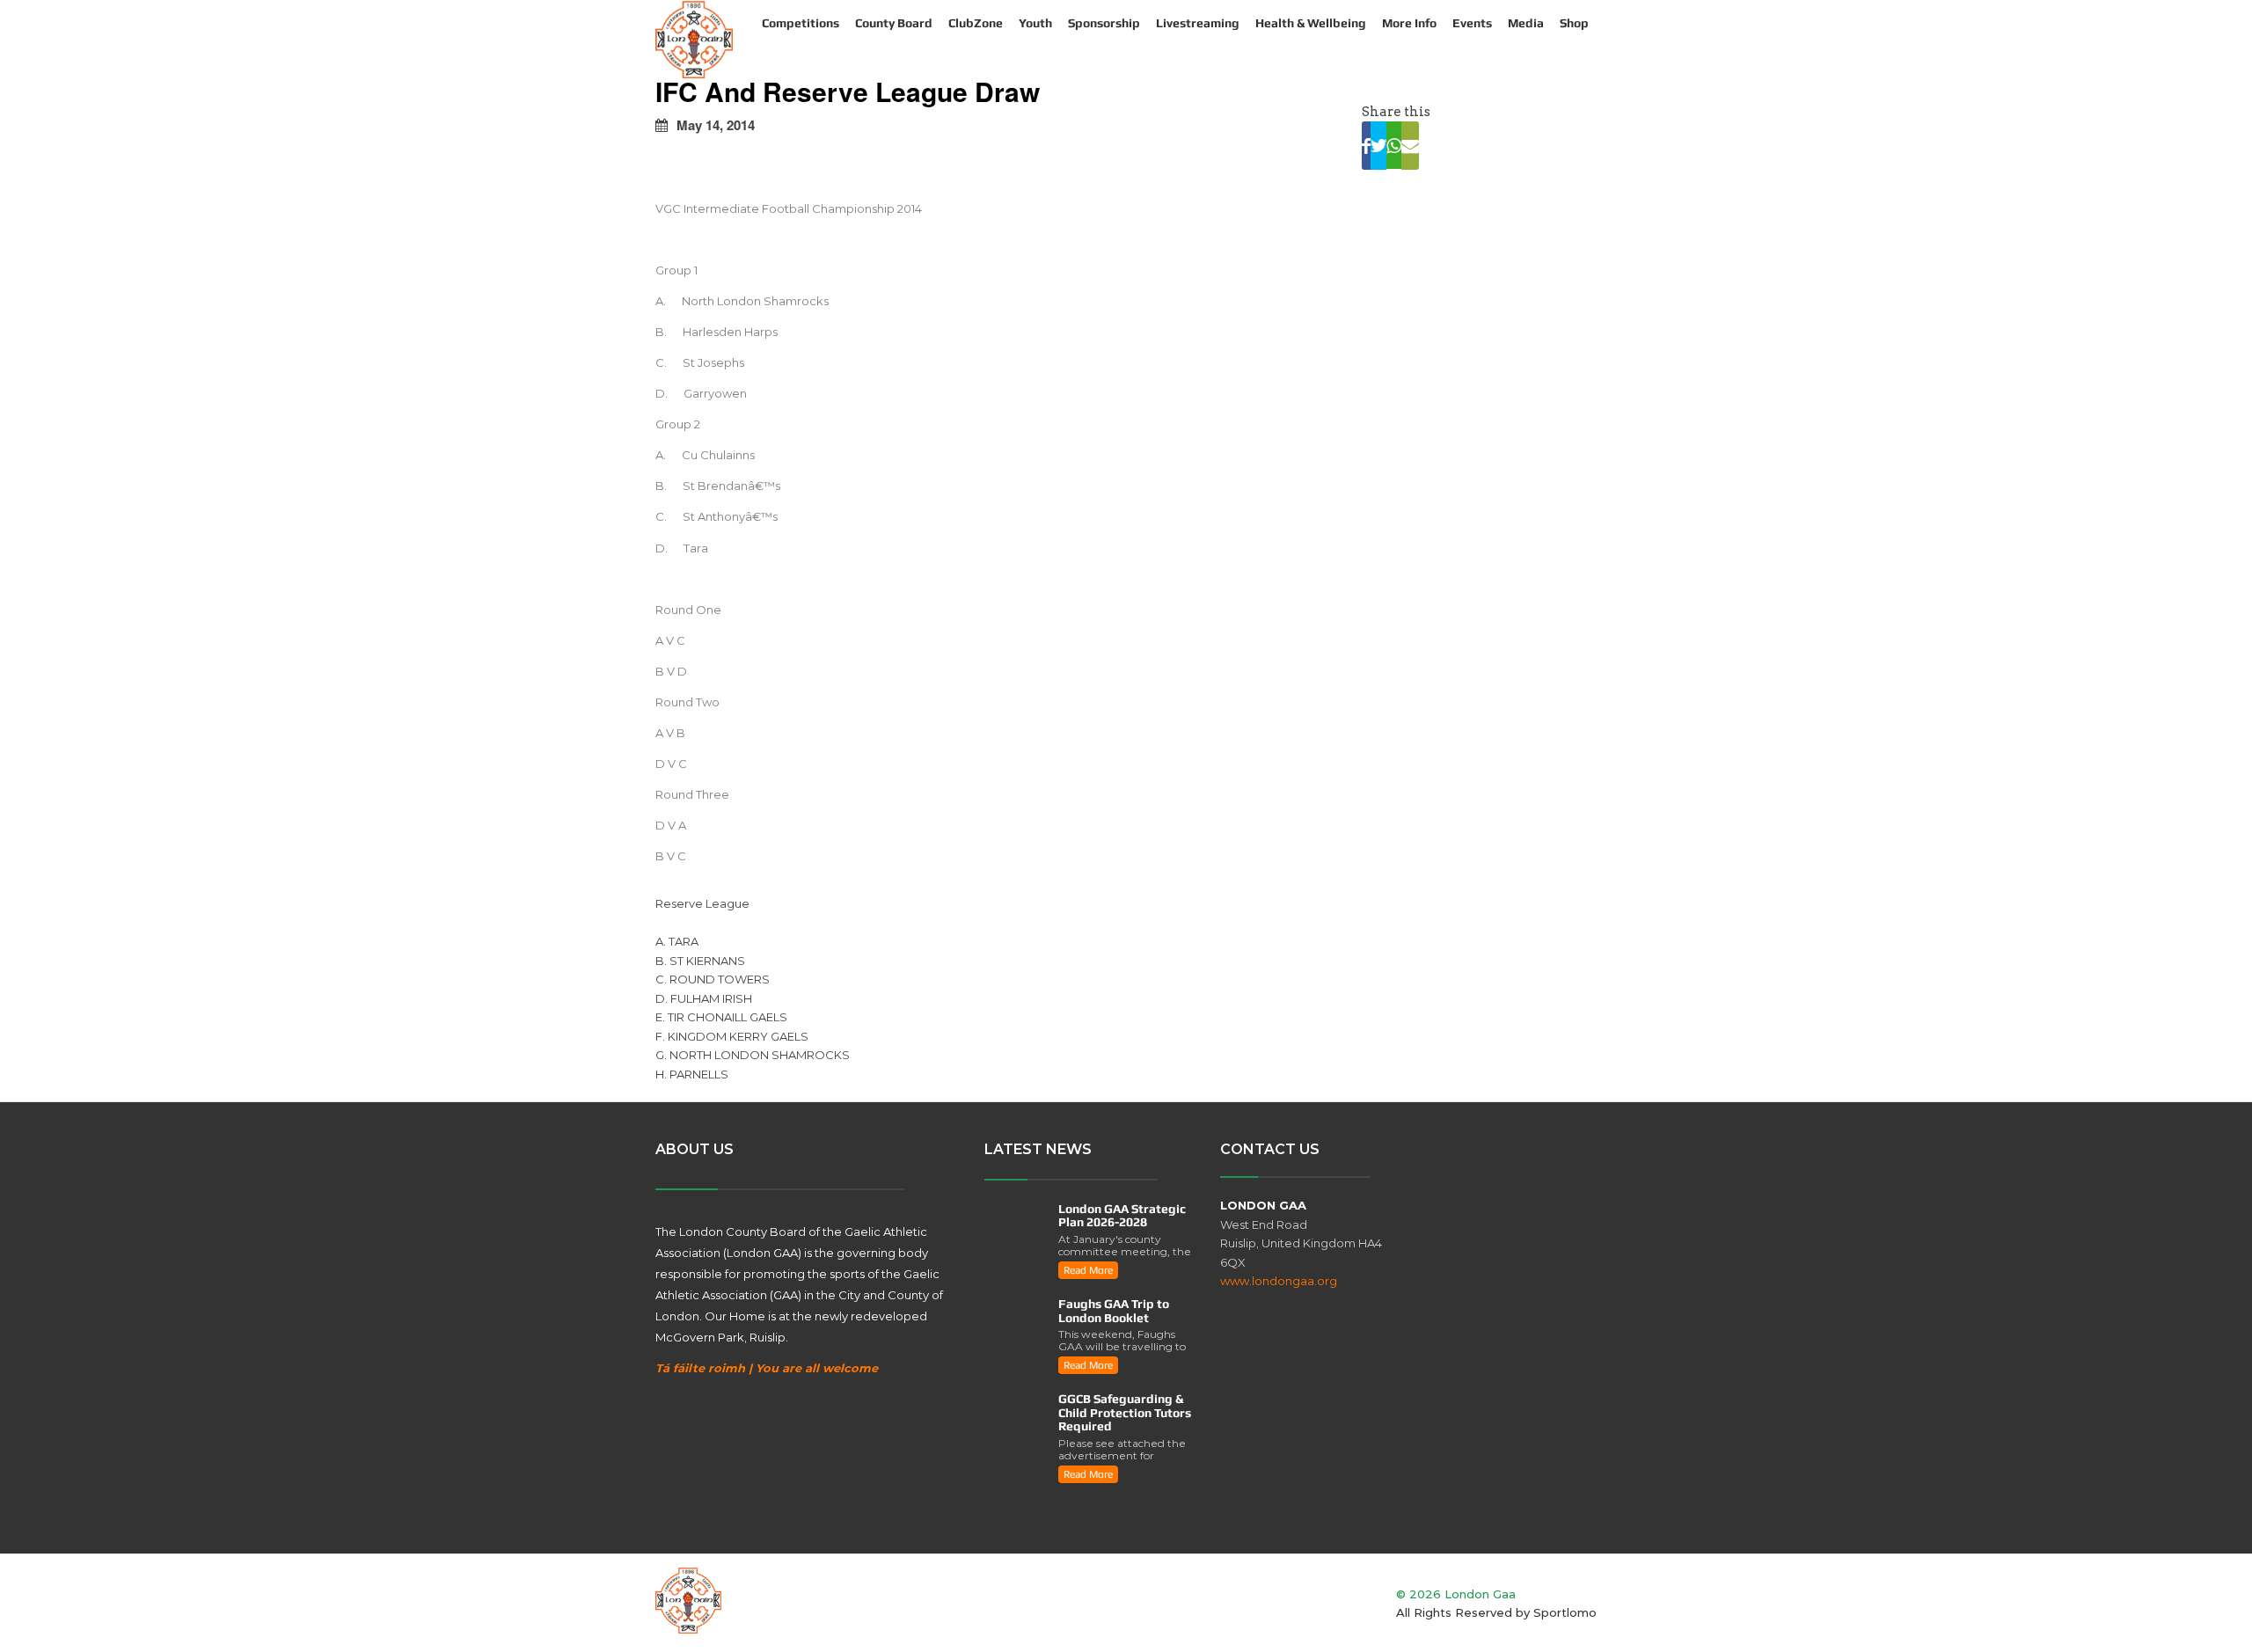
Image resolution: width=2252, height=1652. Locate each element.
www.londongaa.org (1279, 1281)
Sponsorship (1104, 23)
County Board (894, 23)
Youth (1035, 23)
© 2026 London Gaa (1456, 1594)
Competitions (801, 23)
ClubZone (976, 23)
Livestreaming (1198, 23)
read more (1088, 1270)
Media (1526, 23)
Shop (1574, 23)
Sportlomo (1565, 1612)
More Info (1409, 23)
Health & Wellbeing (1311, 23)
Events (1472, 23)
